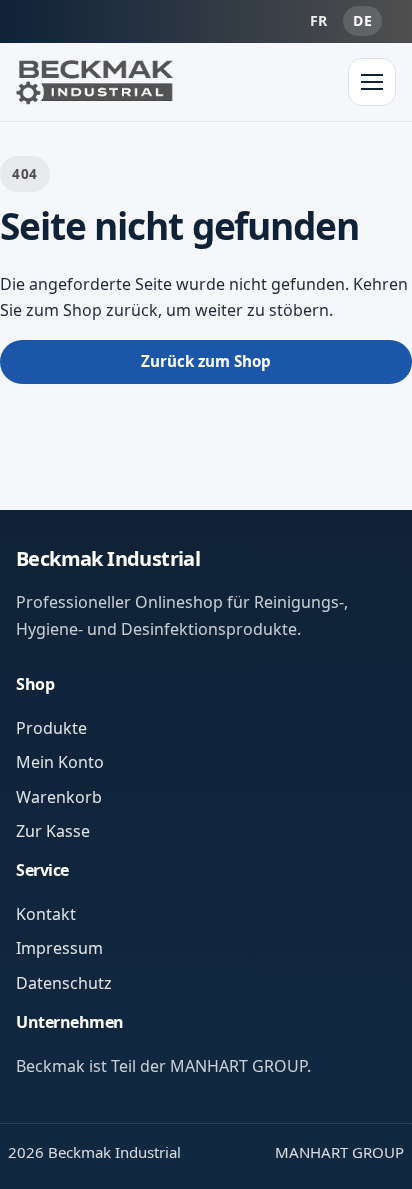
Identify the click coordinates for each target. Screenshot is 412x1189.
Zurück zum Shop (206, 361)
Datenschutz (64, 983)
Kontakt (46, 914)
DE (362, 20)
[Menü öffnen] (372, 82)
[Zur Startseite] (95, 82)
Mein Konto (60, 762)
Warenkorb (59, 797)
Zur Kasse (53, 831)
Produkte (51, 728)
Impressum (59, 948)
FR (319, 20)
